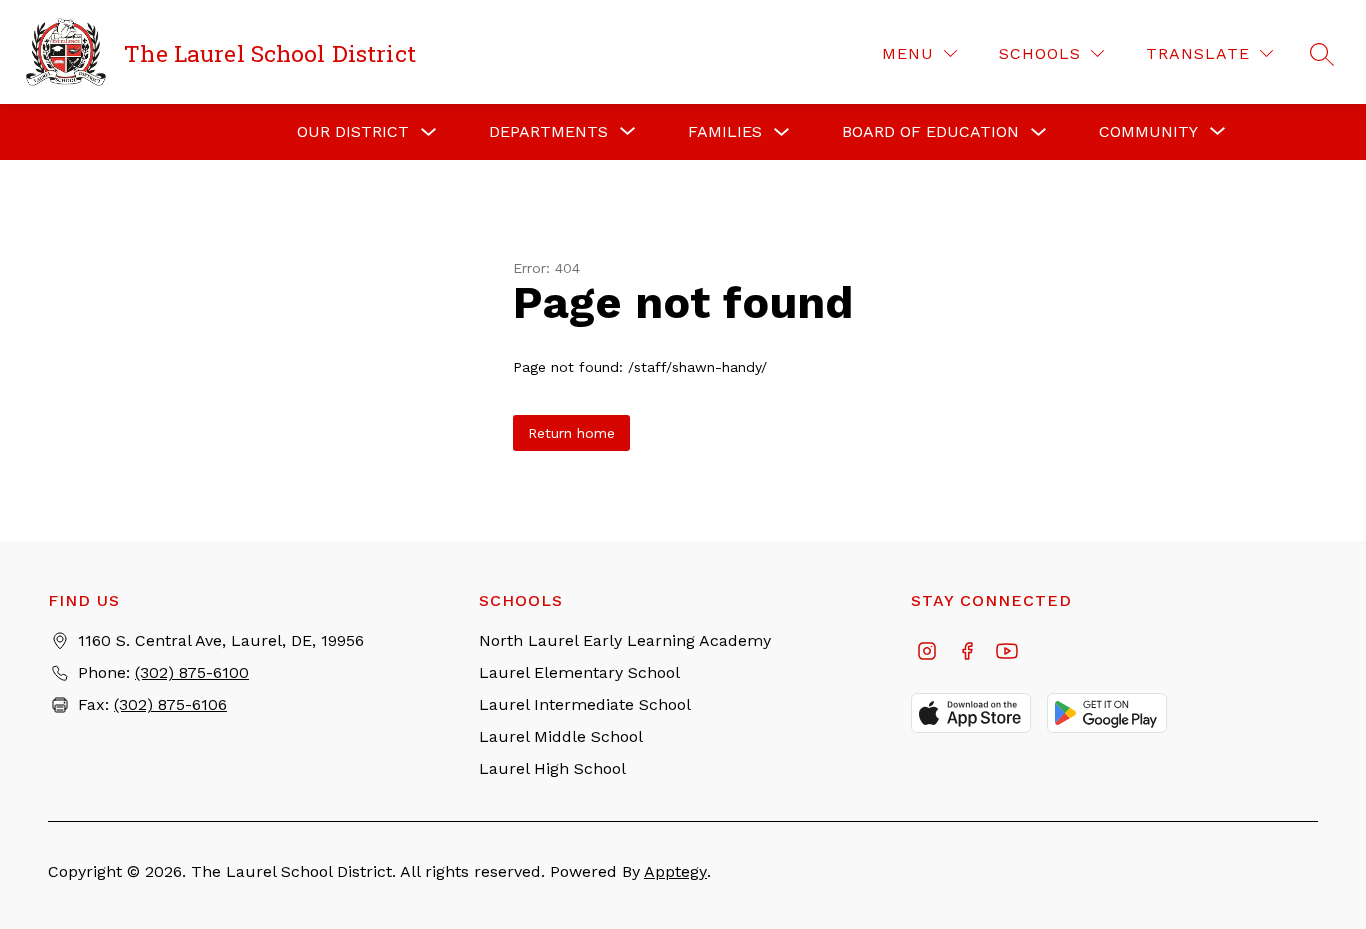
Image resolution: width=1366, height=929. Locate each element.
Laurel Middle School (561, 736)
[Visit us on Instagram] (927, 653)
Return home (571, 433)
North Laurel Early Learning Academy (625, 640)
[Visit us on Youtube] (1007, 653)
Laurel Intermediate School (585, 704)
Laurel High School (552, 768)
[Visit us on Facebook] (967, 653)
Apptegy (675, 871)
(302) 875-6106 (170, 704)
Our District (353, 131)
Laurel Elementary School (579, 672)
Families (725, 131)
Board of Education (930, 131)
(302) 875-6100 (192, 672)
